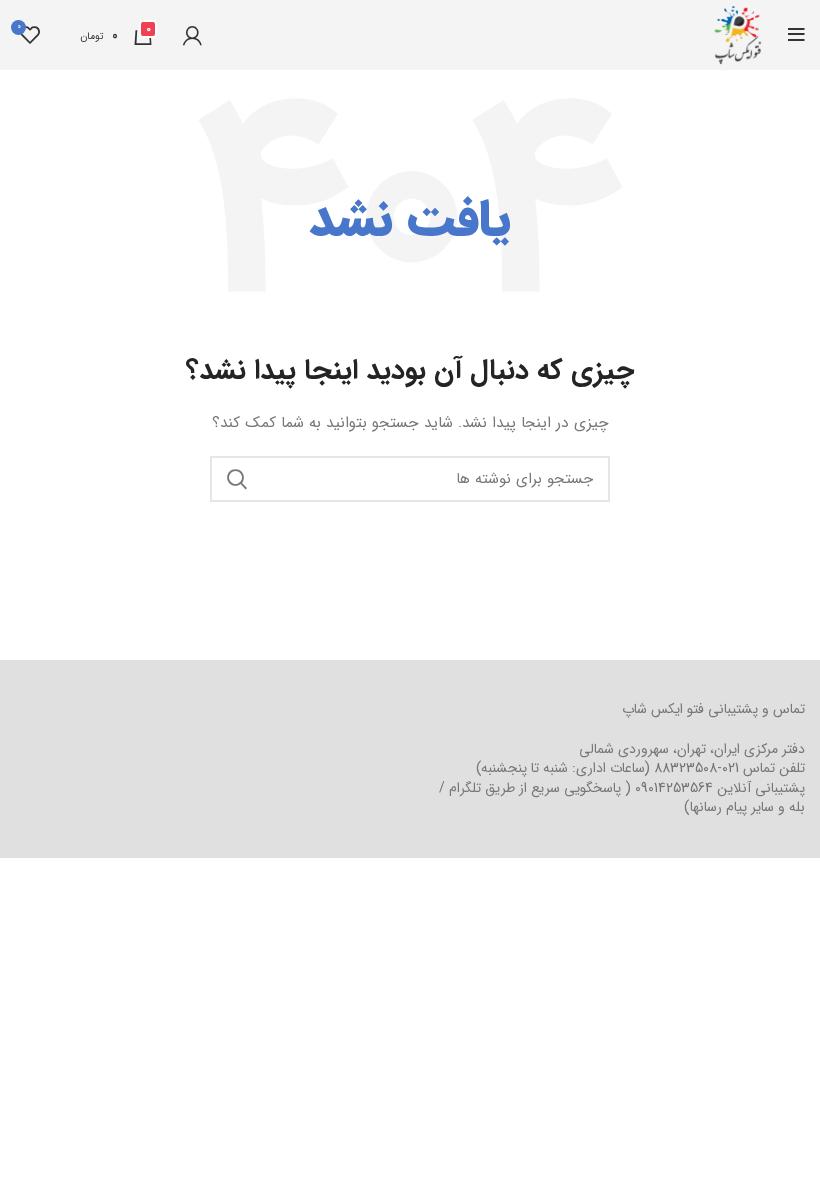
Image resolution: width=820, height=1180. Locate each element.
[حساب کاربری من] (192, 35)
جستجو (237, 479)
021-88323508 (696, 768)
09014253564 (674, 788)
